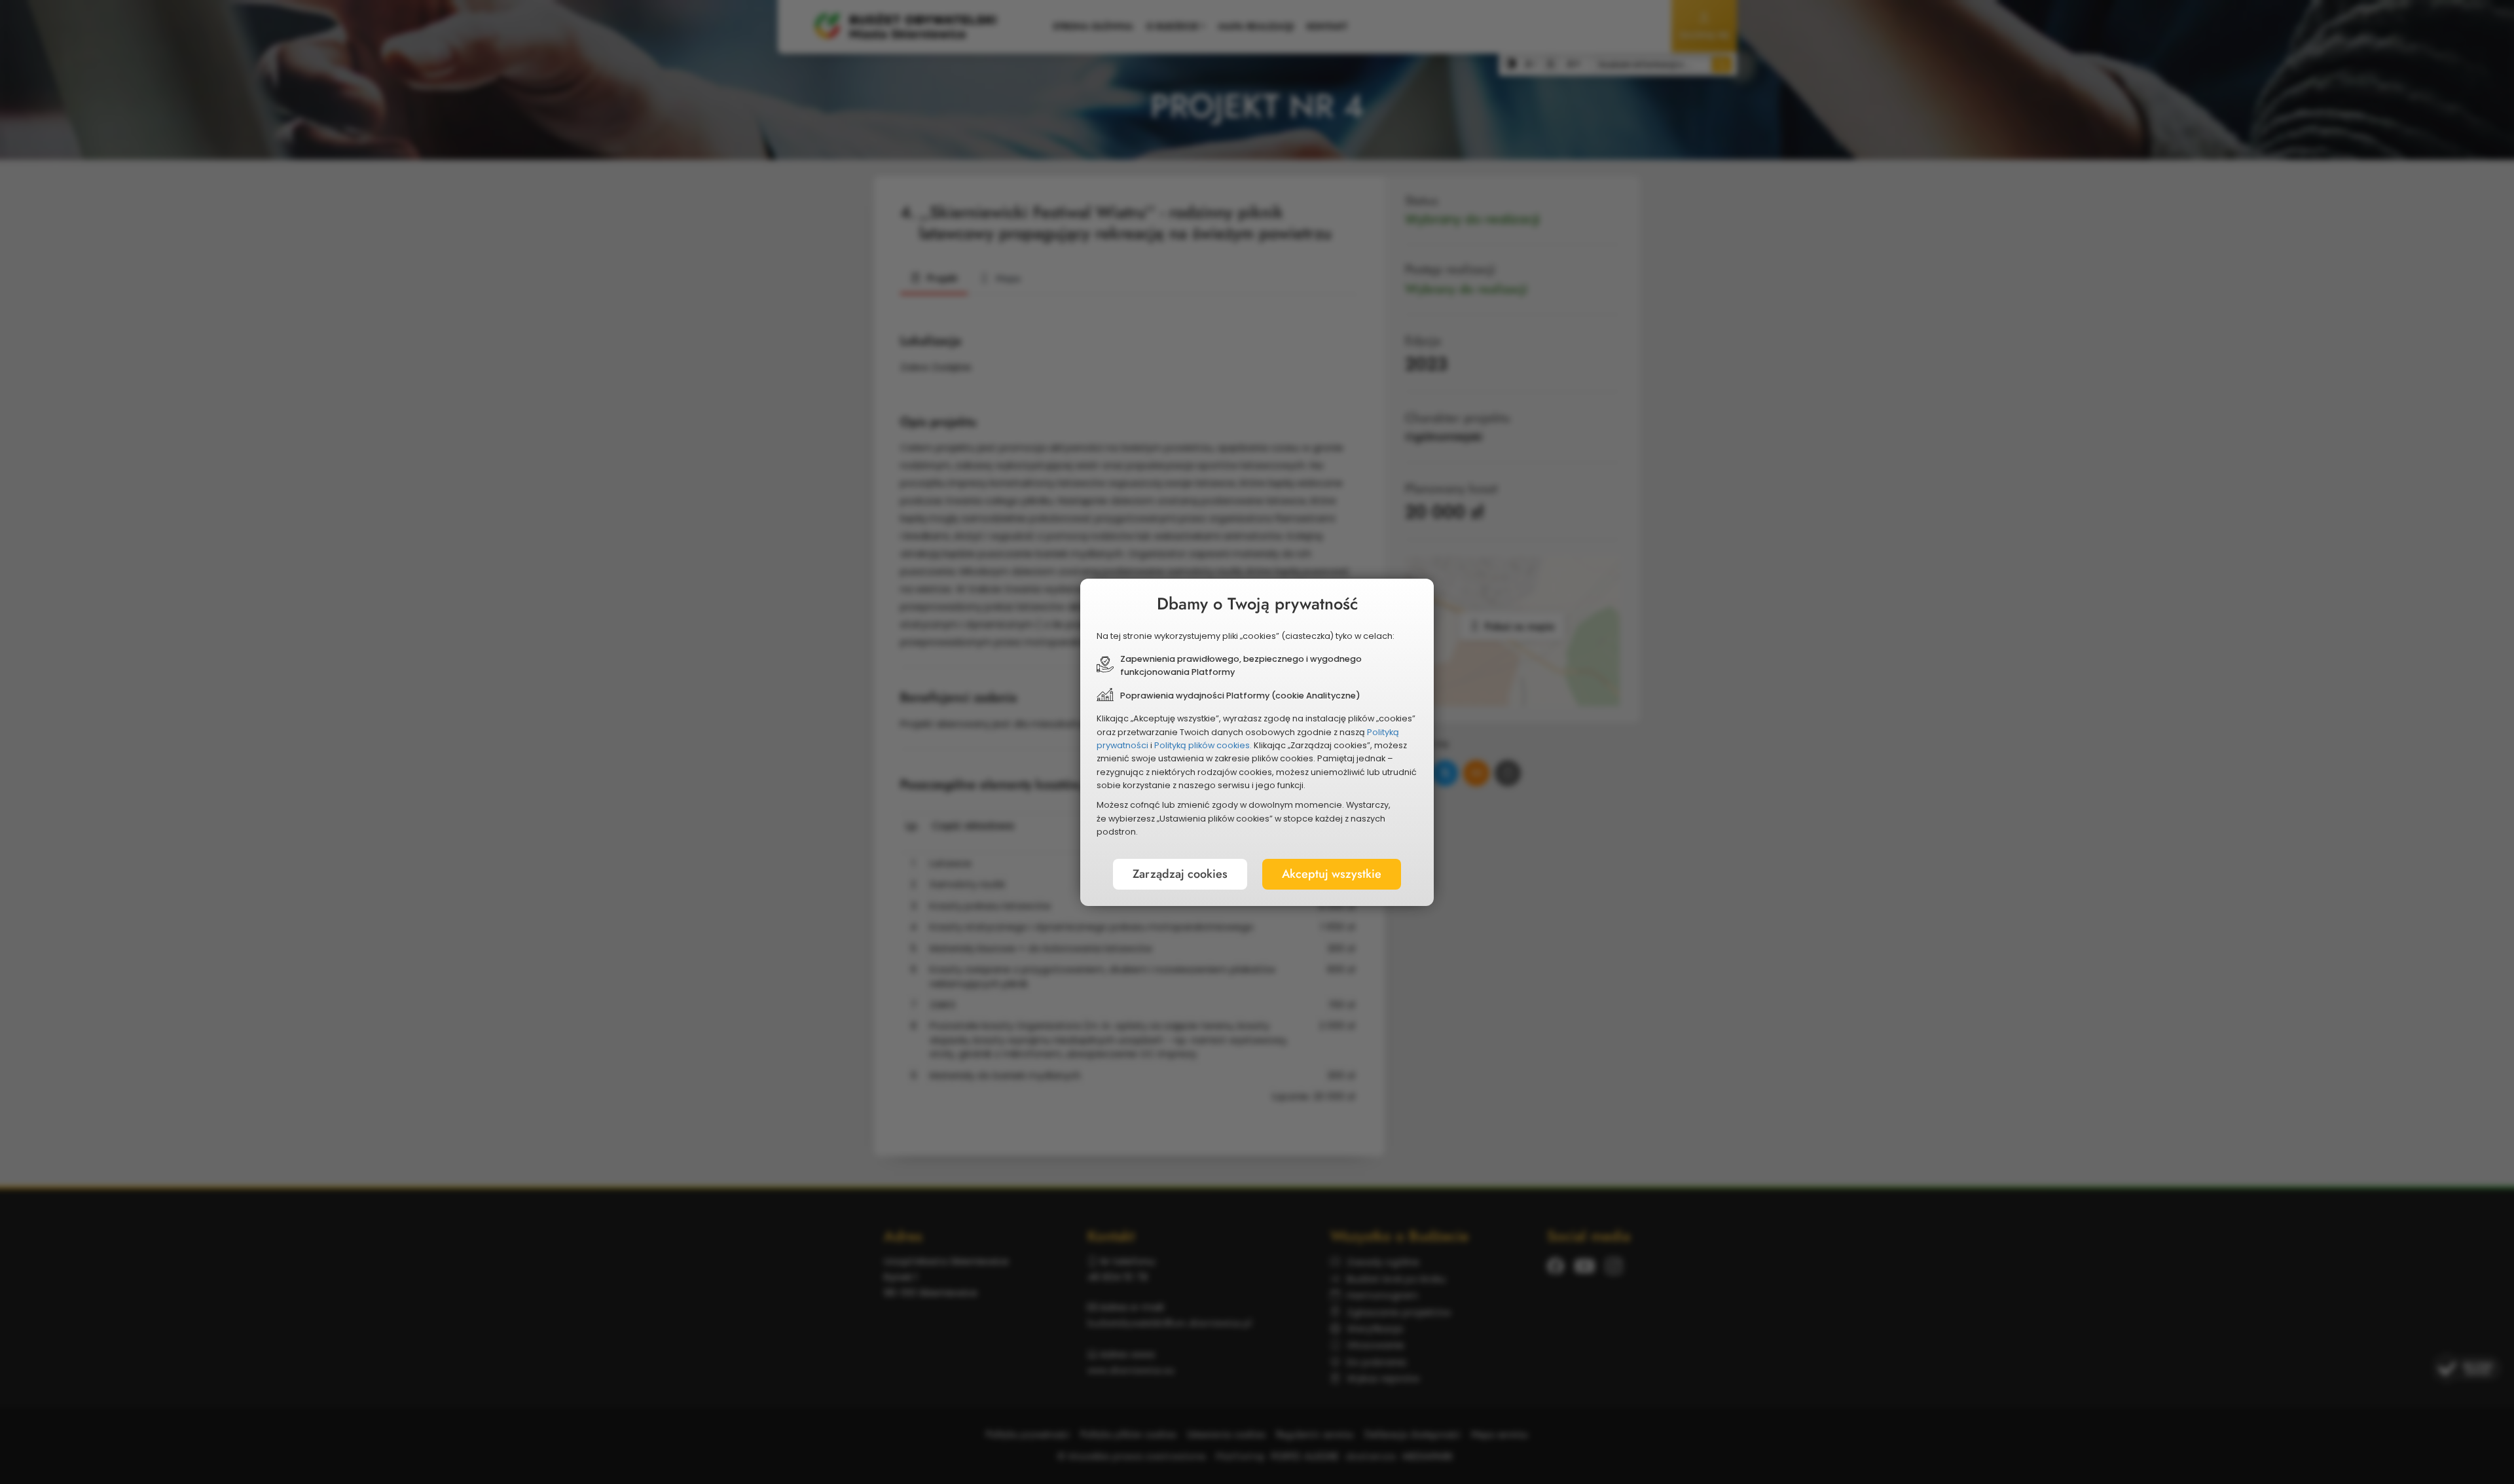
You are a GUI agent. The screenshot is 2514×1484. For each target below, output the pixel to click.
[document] (1257, 742)
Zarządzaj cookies (1180, 874)
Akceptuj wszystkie (1332, 874)
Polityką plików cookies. (1203, 745)
